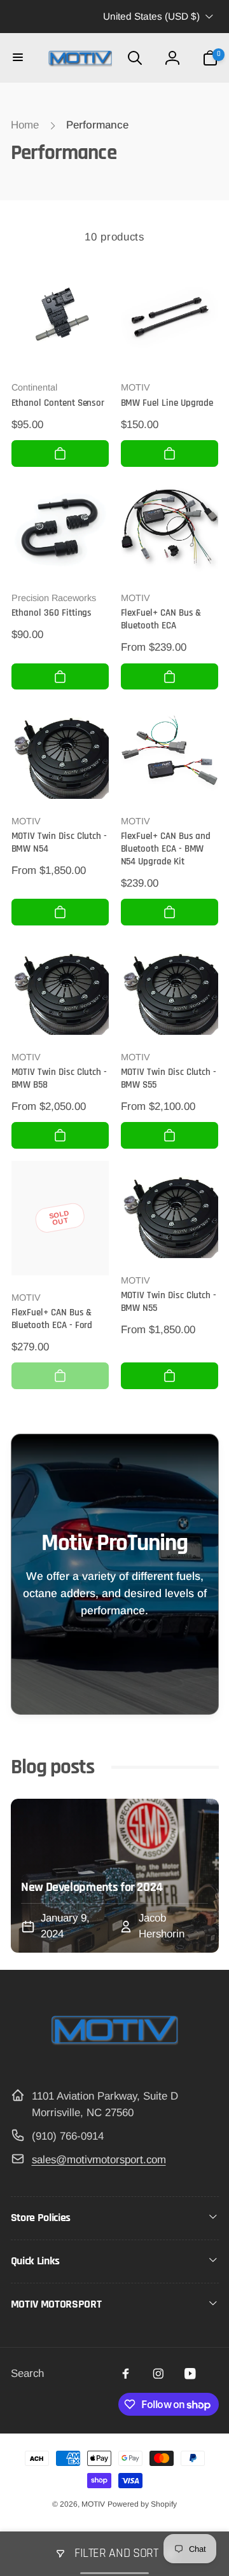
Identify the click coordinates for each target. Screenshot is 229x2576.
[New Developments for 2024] (115, 1876)
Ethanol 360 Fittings (52, 613)
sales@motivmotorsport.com (99, 2160)
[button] (19, 58)
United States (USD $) (151, 16)
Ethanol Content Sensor (58, 403)
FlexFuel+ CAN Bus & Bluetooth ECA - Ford (52, 1319)
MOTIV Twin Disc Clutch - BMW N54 (59, 842)
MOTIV (93, 2504)
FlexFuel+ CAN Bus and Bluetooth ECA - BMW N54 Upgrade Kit (166, 849)
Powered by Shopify (142, 2504)
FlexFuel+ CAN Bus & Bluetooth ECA (161, 619)
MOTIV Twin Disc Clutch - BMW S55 (169, 1078)
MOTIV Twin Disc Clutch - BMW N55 (169, 1302)
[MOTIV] (114, 2061)
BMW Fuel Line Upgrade (167, 403)
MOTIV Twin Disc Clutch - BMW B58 (59, 1078)
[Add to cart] (60, 454)
